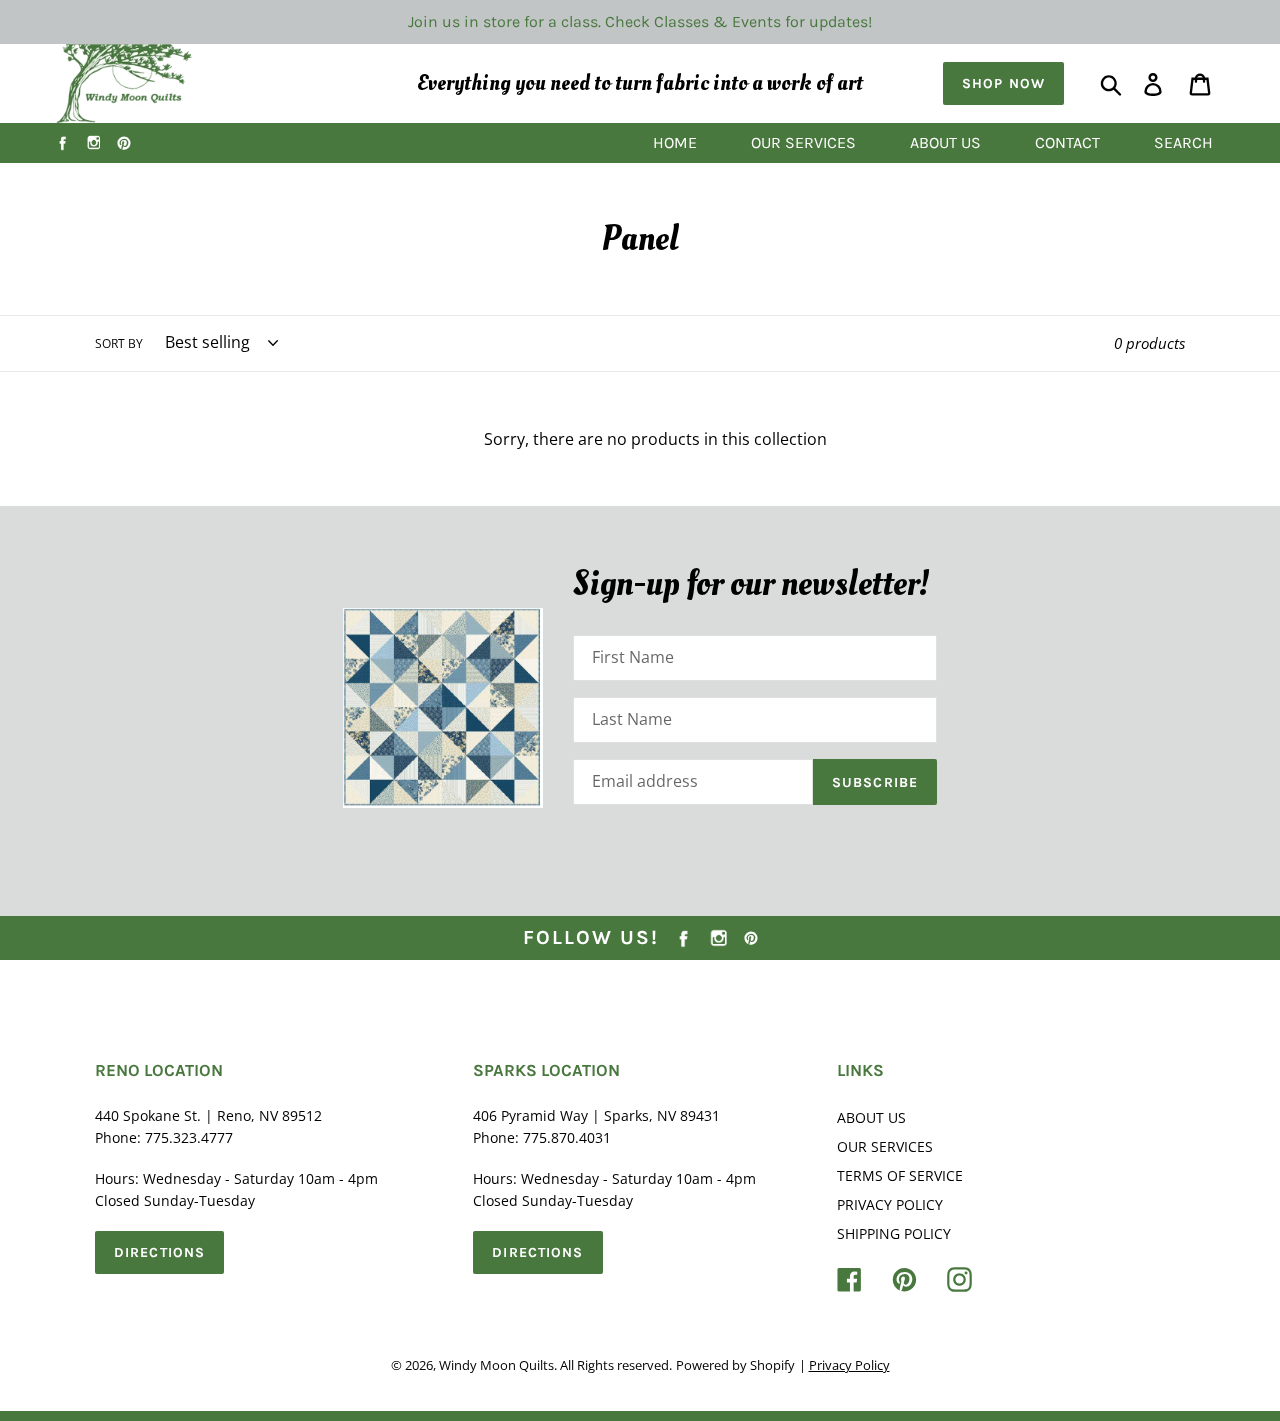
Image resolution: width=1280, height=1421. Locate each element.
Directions (159, 1252)
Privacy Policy (890, 1204)
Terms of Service (900, 1175)
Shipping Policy (894, 1233)
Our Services (885, 1146)
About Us (871, 1117)
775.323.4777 (189, 1137)
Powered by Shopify (735, 1365)
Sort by (119, 343)
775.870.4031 (567, 1137)
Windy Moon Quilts (496, 1365)
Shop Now (1003, 83)
